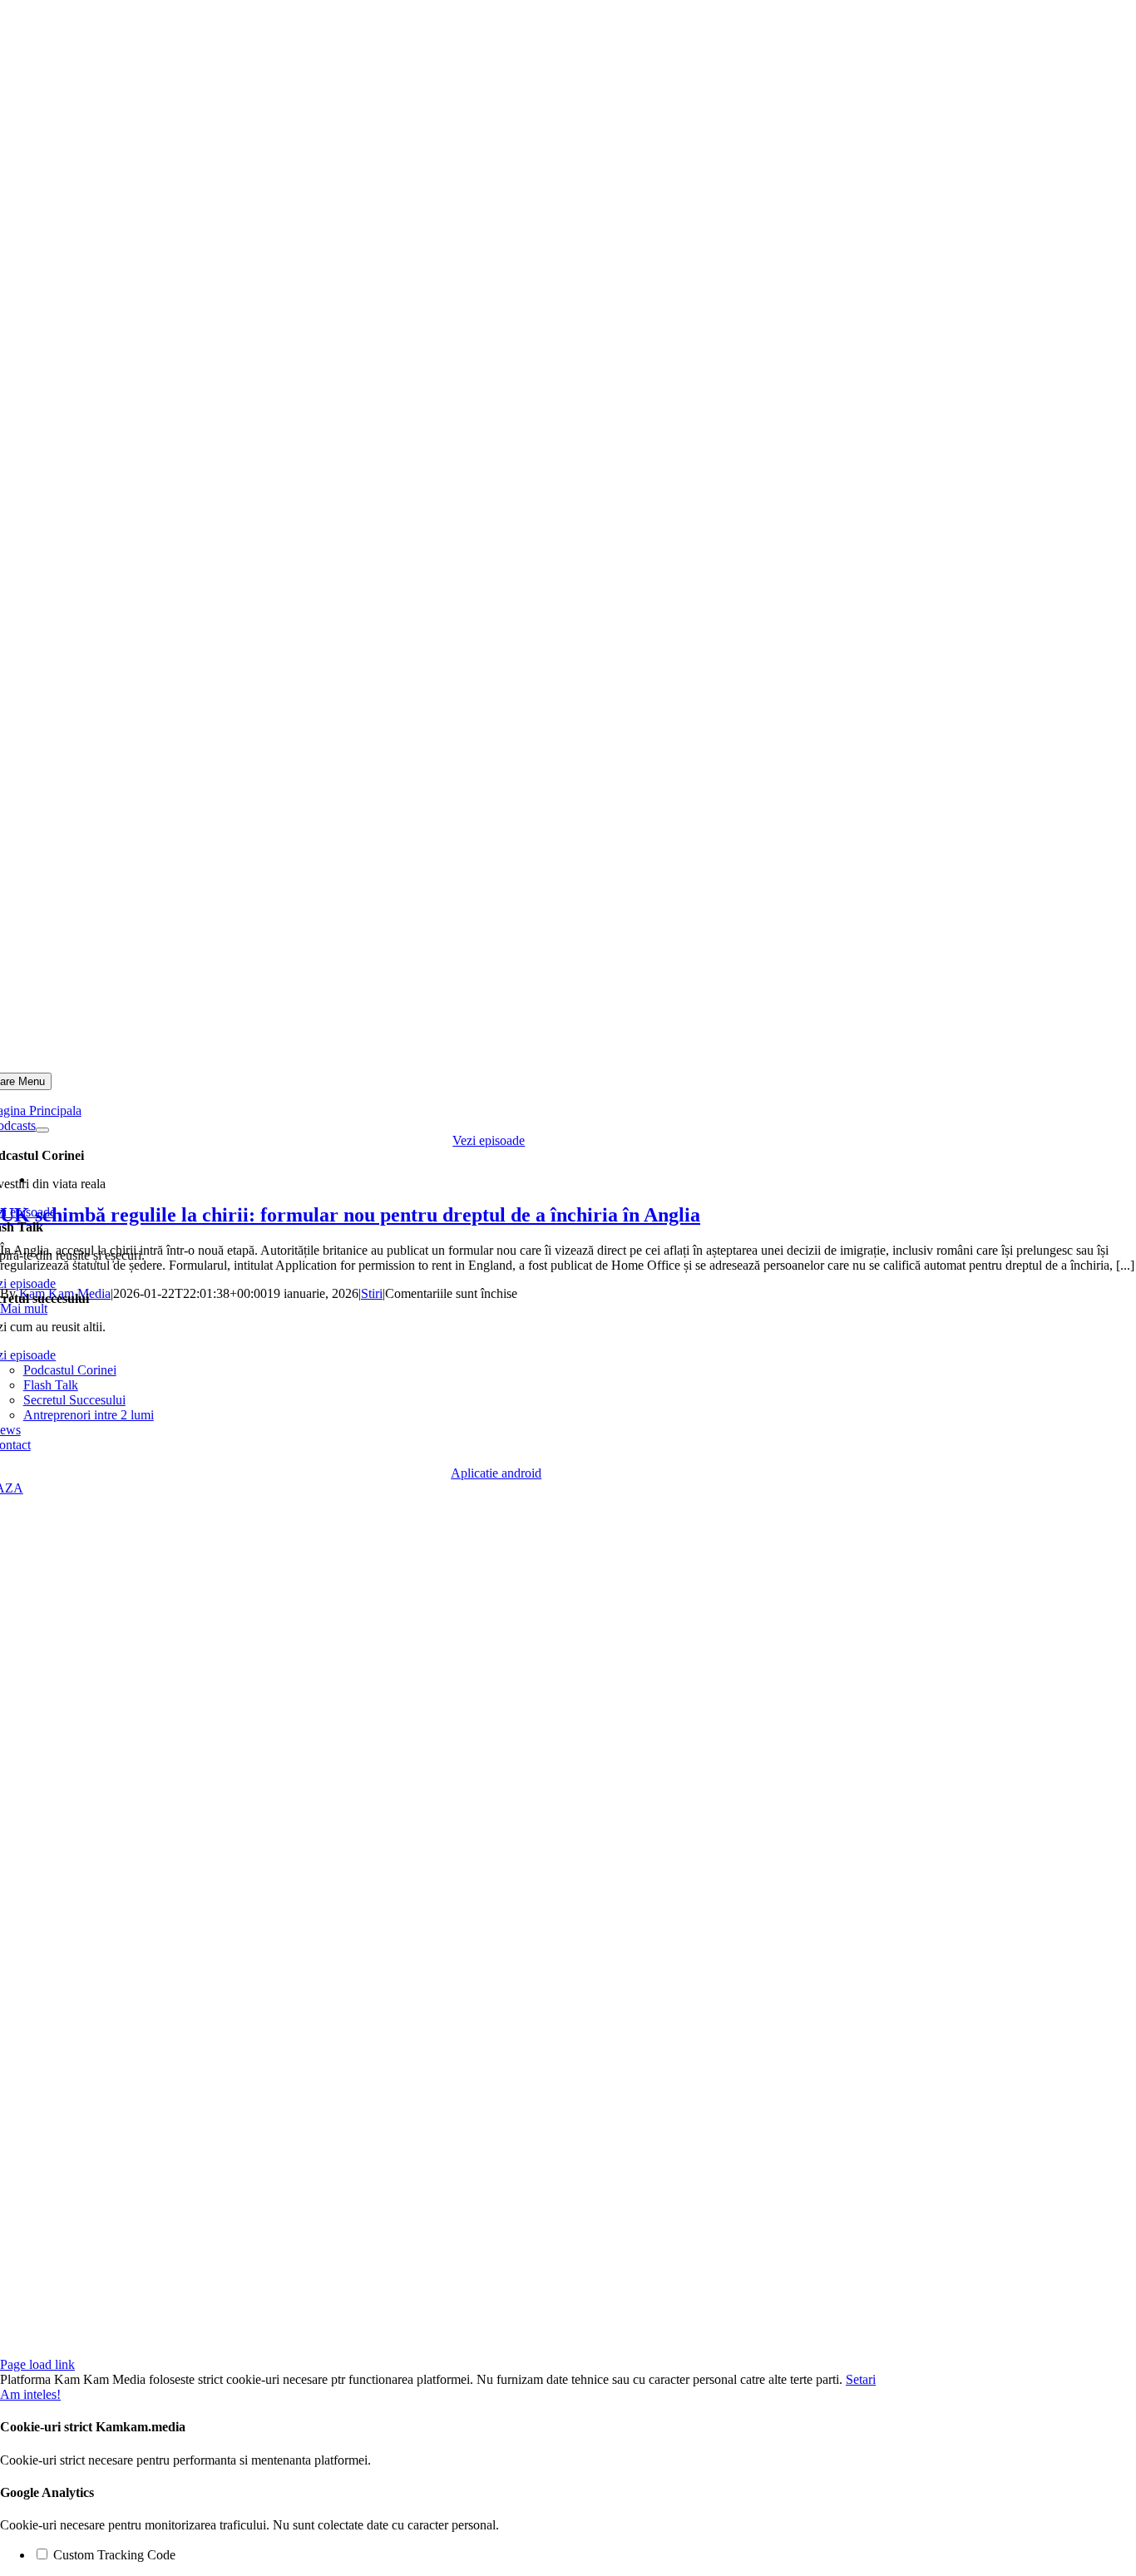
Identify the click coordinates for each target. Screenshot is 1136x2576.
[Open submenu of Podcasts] (42, 1130)
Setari (861, 2379)
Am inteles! (30, 2394)
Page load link (37, 2364)
